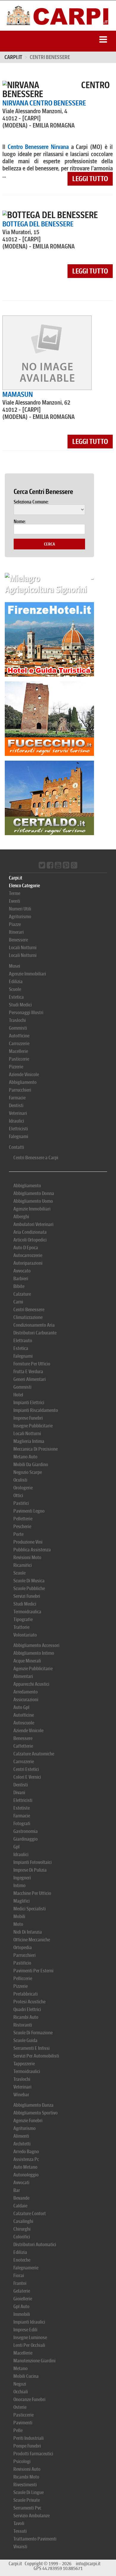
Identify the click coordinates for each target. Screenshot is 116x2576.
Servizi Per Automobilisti (36, 2056)
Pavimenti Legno (29, 1511)
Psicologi (22, 2461)
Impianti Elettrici (29, 1403)
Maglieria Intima (29, 1441)
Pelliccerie (23, 1978)
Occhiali (21, 2392)
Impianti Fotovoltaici (33, 1862)
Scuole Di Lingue (29, 2492)
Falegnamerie (26, 2268)
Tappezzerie (24, 2064)
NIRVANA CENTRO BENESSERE (44, 103)
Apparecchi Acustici (31, 1684)
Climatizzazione (28, 1317)
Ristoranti (23, 2025)
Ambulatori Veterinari (33, 1224)
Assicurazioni (26, 1700)
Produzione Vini (28, 1542)
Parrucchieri (20, 1090)
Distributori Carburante (35, 1333)
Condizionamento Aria (34, 1325)
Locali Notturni (23, 948)
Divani (19, 1793)
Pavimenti (23, 2423)
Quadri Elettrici (27, 2009)
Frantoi (20, 2283)
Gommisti (18, 1028)
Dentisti (16, 1106)
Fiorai (19, 2276)
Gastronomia (26, 1831)
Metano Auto (25, 1457)
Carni (18, 1302)
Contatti (17, 1147)
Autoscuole (24, 1723)
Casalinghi (23, 2221)
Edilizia (16, 982)
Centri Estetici (26, 1769)
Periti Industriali (29, 2438)
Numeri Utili (20, 909)
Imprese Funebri (28, 1418)
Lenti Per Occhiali (29, 2345)
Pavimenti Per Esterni (33, 1971)
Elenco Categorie (24, 886)
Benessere (18, 940)
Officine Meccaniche (32, 1940)
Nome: (20, 522)
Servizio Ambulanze (32, 2516)
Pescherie (22, 1527)
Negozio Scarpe (28, 1472)
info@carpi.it (88, 2564)
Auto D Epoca (26, 1248)
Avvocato (22, 1271)
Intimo (19, 1886)
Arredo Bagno (26, 2152)
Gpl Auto (21, 2307)
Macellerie (18, 1051)
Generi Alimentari (30, 1379)
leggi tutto (90, 179)
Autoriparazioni (28, 1263)
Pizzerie (16, 1067)
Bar (17, 2190)
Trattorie (21, 1627)
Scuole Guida (25, 2040)
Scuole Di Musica (29, 1581)
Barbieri (21, 1279)
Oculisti (20, 1480)
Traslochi (17, 1020)
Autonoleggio (26, 2175)
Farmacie (17, 1098)
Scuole (15, 989)
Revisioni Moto (27, 1557)
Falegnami (19, 1136)
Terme (15, 893)
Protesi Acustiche (29, 2002)
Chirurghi (22, 2229)
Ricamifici (23, 1565)
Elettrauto (23, 1341)
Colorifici (22, 2237)
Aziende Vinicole (24, 1075)
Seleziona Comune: (31, 502)
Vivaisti (20, 2547)
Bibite (19, 1286)
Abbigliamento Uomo (33, 1201)
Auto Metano (25, 2167)
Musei (15, 966)
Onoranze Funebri (29, 2399)
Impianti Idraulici (29, 2322)
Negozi (20, 2384)
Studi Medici (20, 1005)
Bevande (21, 2198)
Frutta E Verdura (28, 1372)
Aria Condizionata (30, 1232)
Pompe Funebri (27, 2446)
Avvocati (21, 2183)
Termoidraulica (27, 1612)
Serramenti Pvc (27, 2508)
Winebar (21, 2095)
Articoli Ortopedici (30, 1240)
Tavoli (19, 2523)
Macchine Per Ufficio (32, 1893)
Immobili (22, 2314)
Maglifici (22, 1901)
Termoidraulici (27, 2071)
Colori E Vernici (27, 1777)
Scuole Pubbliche (29, 1588)
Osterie (20, 2407)
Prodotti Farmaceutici (33, 2454)
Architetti (22, 2144)
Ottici (18, 1496)
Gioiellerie (23, 2299)
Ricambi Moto (26, 2477)
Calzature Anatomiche (34, 1754)
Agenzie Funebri (28, 2121)
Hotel (18, 1395)
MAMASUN (18, 394)
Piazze (15, 924)
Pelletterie (23, 1519)
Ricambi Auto (26, 2017)
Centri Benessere (29, 1310)
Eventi (15, 901)
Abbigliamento (23, 1082)
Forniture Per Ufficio (32, 1364)
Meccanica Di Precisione (36, 1449)
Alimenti (21, 2136)
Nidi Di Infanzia (28, 1932)
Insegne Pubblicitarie (33, 1426)
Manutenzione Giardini (35, 2361)
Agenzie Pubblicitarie (33, 1669)
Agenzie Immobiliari (28, 974)
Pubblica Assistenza (32, 1550)
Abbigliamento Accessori (36, 1645)
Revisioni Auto (27, 2469)
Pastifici (21, 1503)
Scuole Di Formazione (33, 2033)
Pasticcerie (19, 1059)
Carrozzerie (19, 1044)
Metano (21, 2368)
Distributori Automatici (35, 2245)
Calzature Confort (30, 2214)
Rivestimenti (25, 2485)
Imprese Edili (25, 2330)
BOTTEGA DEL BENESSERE (38, 224)
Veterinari (18, 1113)
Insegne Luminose (30, 2337)
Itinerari (16, 932)
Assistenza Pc (26, 2159)
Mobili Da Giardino (31, 1465)
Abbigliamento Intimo (34, 1653)
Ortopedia (23, 1947)
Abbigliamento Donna (34, 1193)
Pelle (18, 2430)
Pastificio (22, 1963)
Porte (18, 1534)
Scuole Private (27, 2500)
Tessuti (20, 2531)
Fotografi (22, 1824)
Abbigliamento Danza (33, 2105)
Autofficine (19, 1036)
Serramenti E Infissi (32, 2048)
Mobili (19, 1917)
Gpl (17, 1847)
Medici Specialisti (30, 1909)
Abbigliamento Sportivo (36, 2113)
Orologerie (23, 1488)
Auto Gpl (21, 1707)
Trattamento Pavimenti (35, 2539)
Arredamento (26, 1692)
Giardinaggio (26, 1839)
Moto (18, 1924)
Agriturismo (20, 917)
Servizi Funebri (27, 1596)
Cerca (50, 544)
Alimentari (23, 1676)
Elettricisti (18, 1129)
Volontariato (25, 1635)
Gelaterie (22, 2291)
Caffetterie (23, 1746)
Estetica (16, 997)
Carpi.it (13, 57)
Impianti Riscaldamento (36, 1410)
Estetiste (22, 1808)
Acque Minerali (27, 1661)
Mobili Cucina (26, 2376)
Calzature (22, 1294)
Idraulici (17, 1121)
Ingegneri (22, 1878)
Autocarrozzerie (28, 1255)
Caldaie (20, 2206)
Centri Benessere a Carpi (36, 1158)
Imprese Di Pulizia (30, 1870)
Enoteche (22, 2260)
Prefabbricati (26, 1994)
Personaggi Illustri (26, 1013)
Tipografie (23, 1619)
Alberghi (21, 1217)
